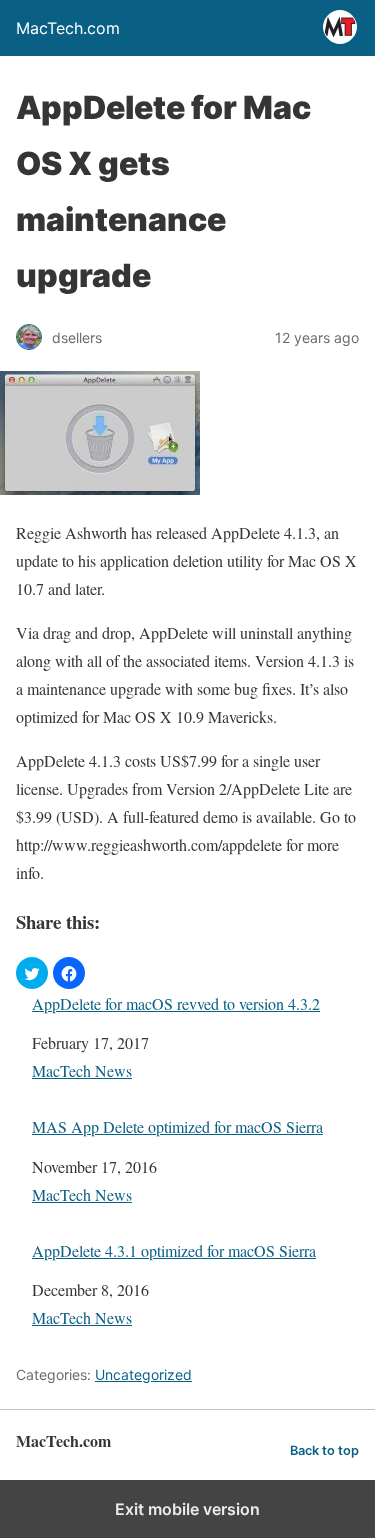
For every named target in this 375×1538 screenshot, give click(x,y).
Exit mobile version (187, 1509)
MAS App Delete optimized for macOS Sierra (177, 1126)
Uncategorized (143, 1374)
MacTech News (82, 1070)
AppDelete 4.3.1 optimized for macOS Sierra (174, 1250)
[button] (32, 973)
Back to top (324, 1450)
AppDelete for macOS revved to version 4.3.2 (176, 1003)
